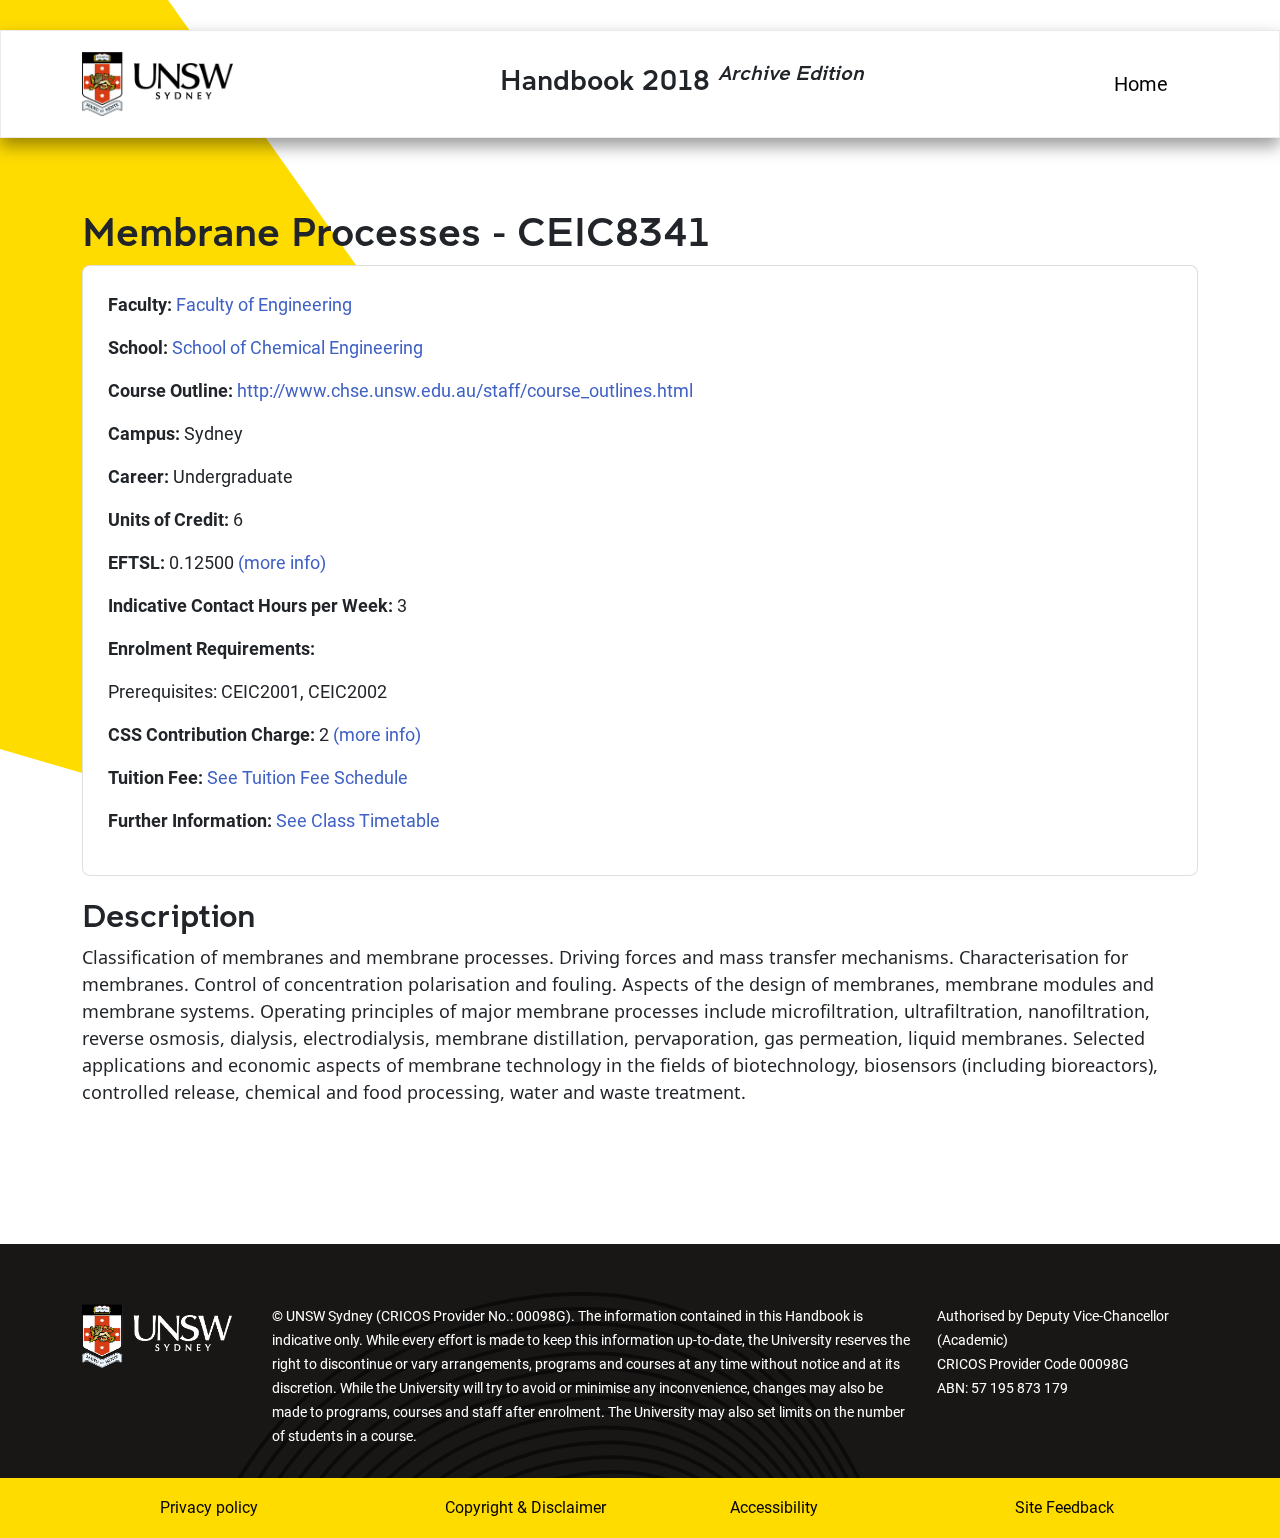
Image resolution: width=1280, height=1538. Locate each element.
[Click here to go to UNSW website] (157, 1334)
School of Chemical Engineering (297, 347)
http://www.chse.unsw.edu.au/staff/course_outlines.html (465, 390)
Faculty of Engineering (264, 304)
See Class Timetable (358, 820)
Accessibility (774, 1507)
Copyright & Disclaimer (513, 1507)
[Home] (157, 81)
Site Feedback (1064, 1507)
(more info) (282, 562)
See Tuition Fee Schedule (307, 777)
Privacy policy (209, 1507)
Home (1141, 84)
